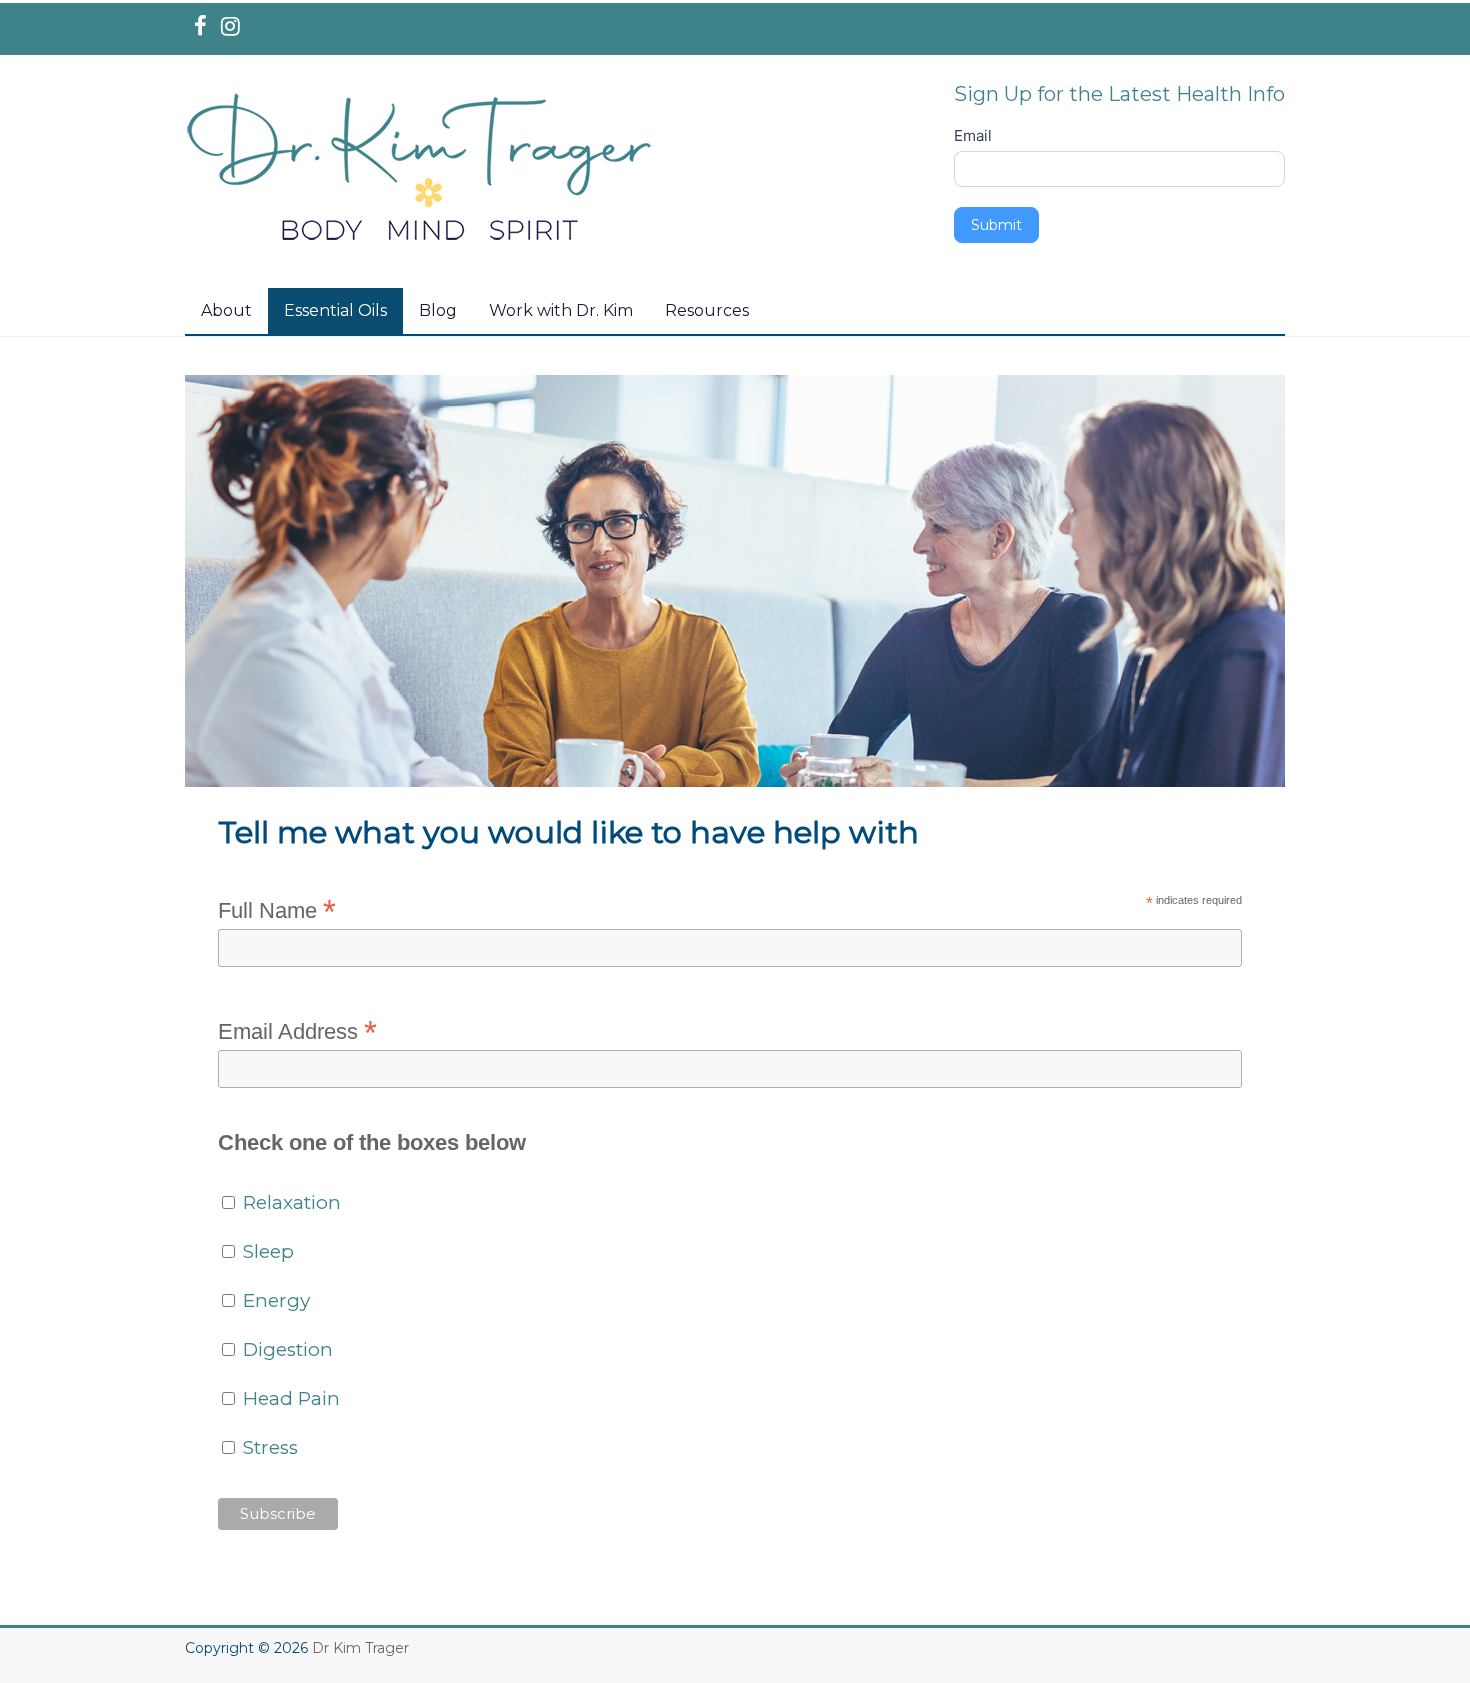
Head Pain (289, 1398)
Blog (438, 310)
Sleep (266, 1251)
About (226, 310)
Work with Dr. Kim (561, 310)
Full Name (277, 909)
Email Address (297, 1030)
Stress (268, 1447)
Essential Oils (335, 310)
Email (973, 135)
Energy (274, 1300)
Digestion (285, 1349)
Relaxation (289, 1202)
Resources (707, 310)
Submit (996, 225)
